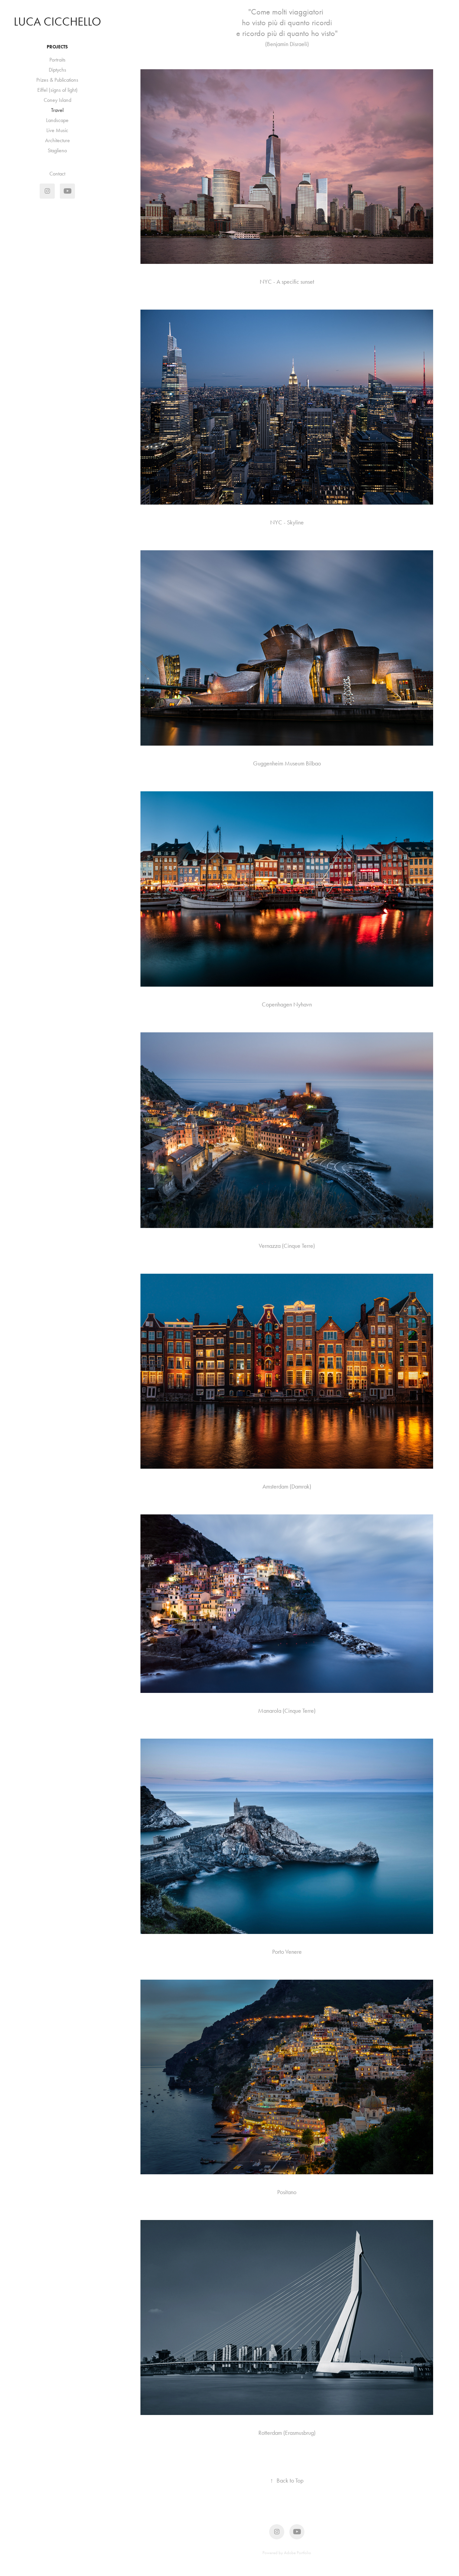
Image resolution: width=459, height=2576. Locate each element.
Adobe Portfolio (298, 2553)
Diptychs (57, 70)
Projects (57, 47)
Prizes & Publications (57, 80)
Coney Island (57, 100)
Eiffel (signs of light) (57, 90)
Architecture (57, 140)
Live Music (57, 130)
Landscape (57, 120)
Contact (57, 174)
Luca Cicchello (57, 22)
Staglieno (57, 150)
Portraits (57, 60)
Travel (57, 110)
